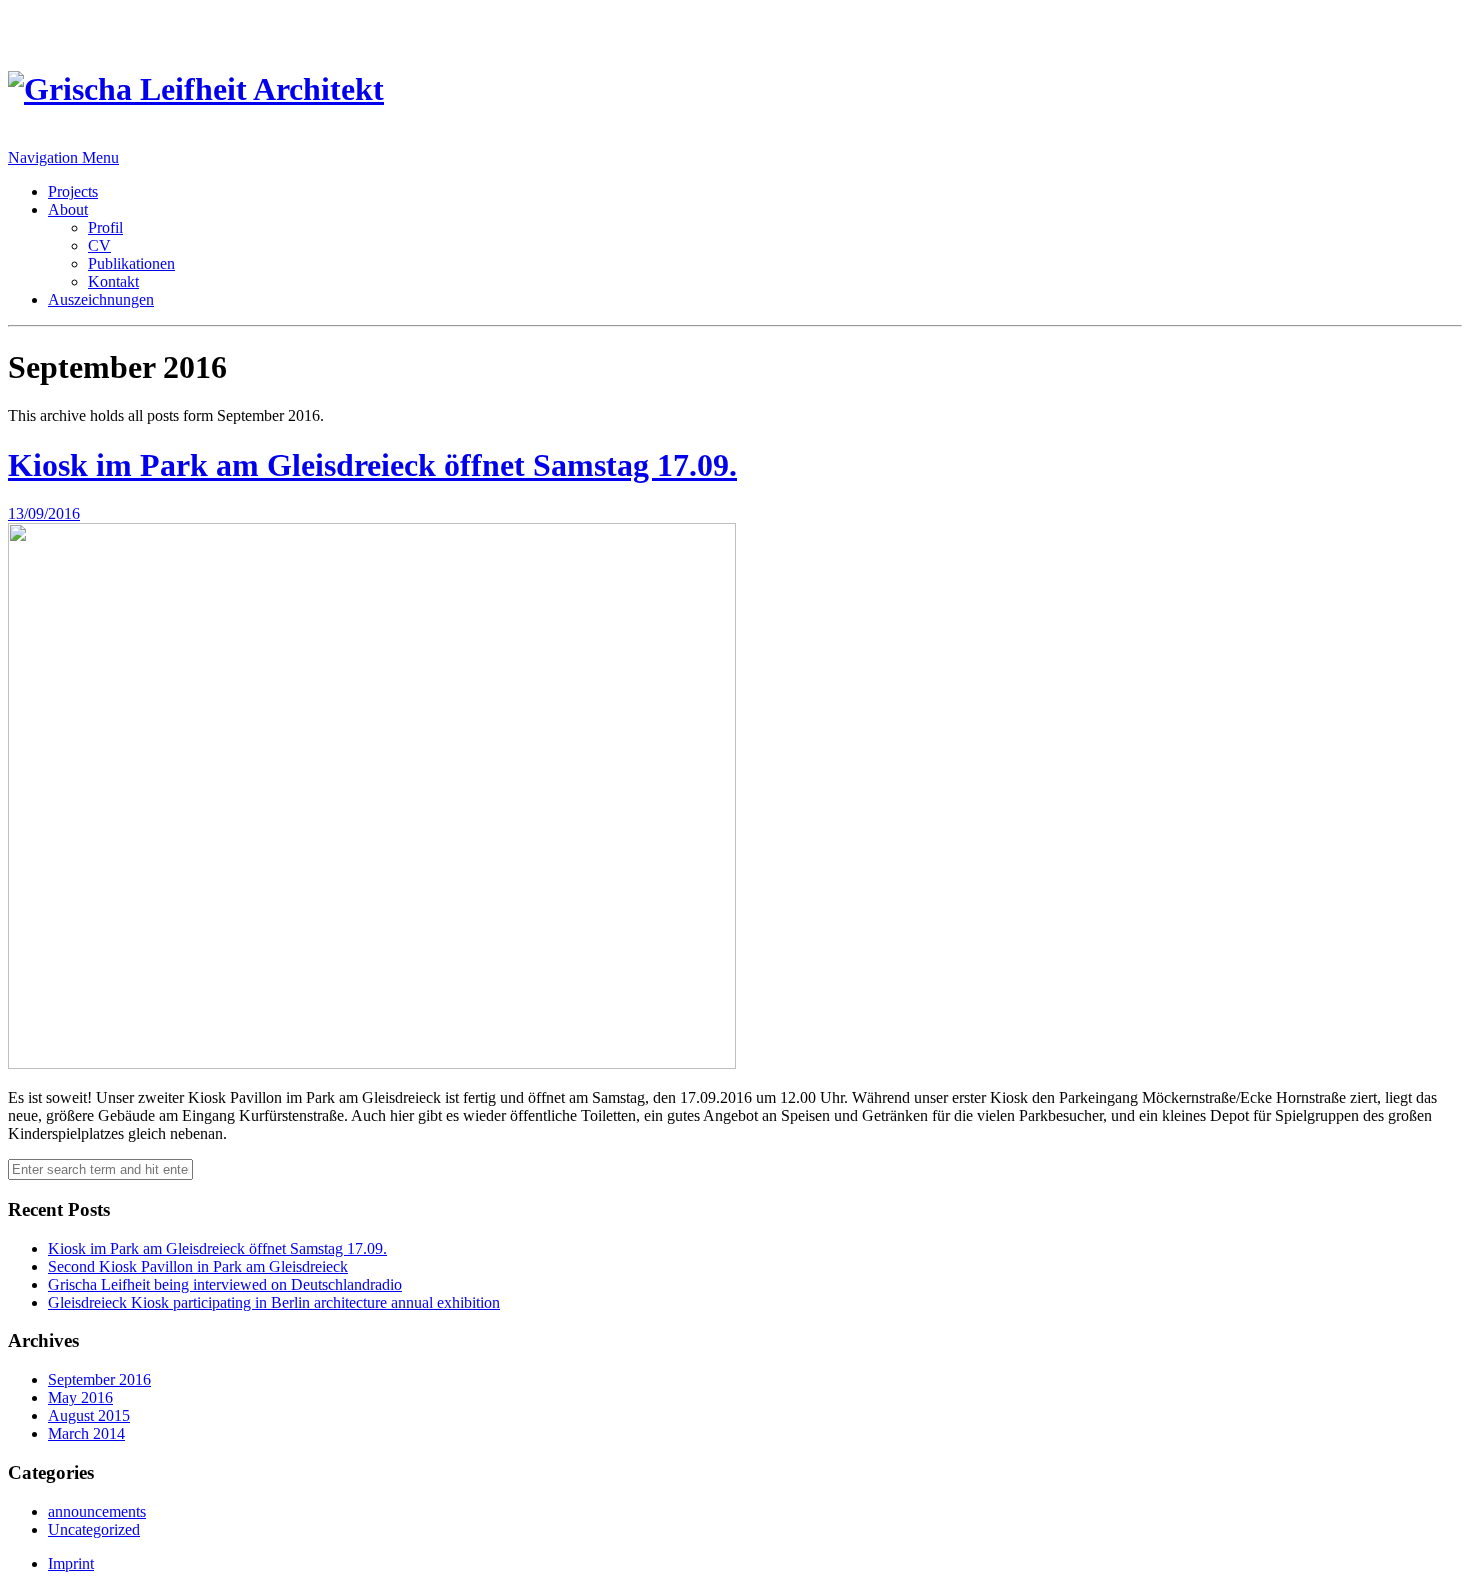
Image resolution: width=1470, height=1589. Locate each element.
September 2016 (99, 1379)
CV (99, 245)
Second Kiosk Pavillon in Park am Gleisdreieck (198, 1266)
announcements (97, 1511)
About (68, 209)
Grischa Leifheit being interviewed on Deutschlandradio (225, 1284)
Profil (105, 227)
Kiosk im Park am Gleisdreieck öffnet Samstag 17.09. (372, 465)
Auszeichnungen (101, 299)
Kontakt (113, 281)
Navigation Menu (63, 157)
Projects (73, 191)
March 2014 (86, 1433)
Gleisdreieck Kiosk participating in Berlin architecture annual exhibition (274, 1302)
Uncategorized (94, 1529)
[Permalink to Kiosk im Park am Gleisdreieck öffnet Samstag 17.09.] (372, 1063)
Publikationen (131, 263)
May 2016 (80, 1397)
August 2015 (89, 1415)
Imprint (71, 1563)
